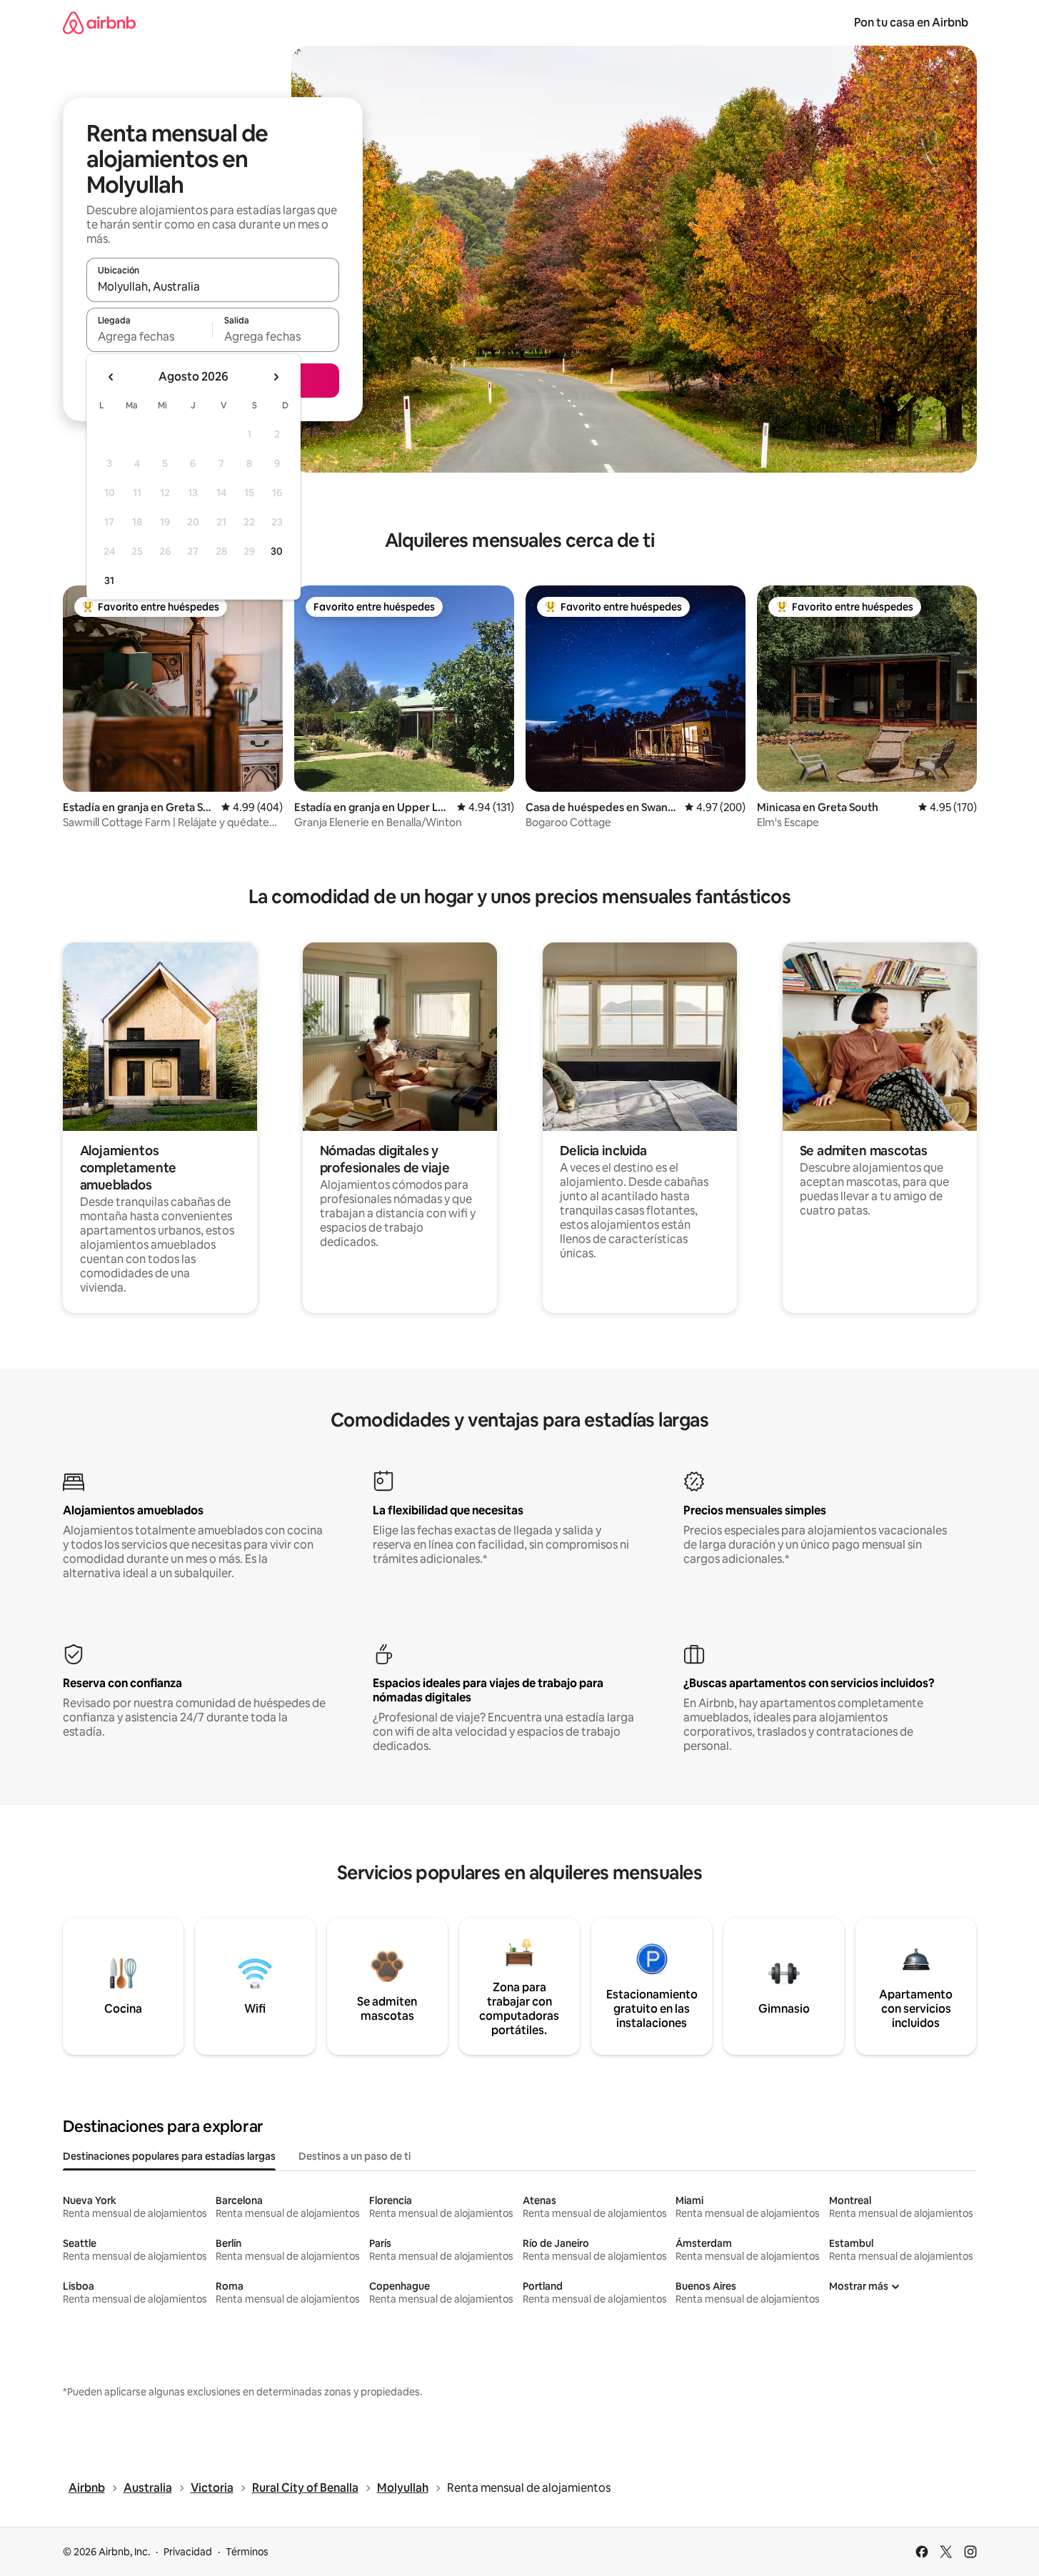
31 (109, 580)
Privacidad (188, 2552)
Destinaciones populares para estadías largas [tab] (169, 2156)
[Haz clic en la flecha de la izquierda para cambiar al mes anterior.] (111, 377)
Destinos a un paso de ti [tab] (355, 2156)
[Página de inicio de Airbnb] (99, 22)
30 (277, 551)
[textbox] (150, 336)
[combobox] (213, 286)
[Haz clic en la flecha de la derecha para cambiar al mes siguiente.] (276, 377)
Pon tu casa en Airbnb (911, 22)
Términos (247, 2552)
